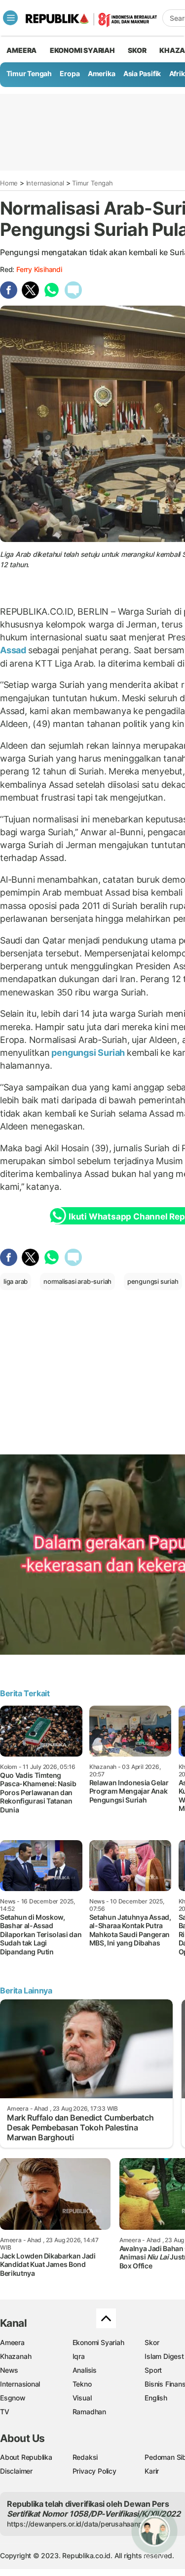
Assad (14, 650)
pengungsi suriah (153, 1281)
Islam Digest (164, 2356)
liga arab (16, 1281)
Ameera (12, 2342)
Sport (153, 2370)
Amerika (102, 73)
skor (137, 50)
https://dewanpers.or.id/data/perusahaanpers (80, 2524)
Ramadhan (89, 2412)
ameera (21, 50)
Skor (152, 2342)
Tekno (82, 2384)
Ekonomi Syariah (82, 50)
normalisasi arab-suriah (77, 1281)
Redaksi (85, 2457)
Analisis (85, 2370)
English (156, 2398)
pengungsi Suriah (88, 1053)
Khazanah (16, 2356)
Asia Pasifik (142, 73)
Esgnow (13, 2398)
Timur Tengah (29, 73)
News (9, 2370)
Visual (82, 2398)
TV (5, 2412)
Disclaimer (16, 2471)
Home (9, 183)
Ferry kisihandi (39, 269)
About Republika (26, 2457)
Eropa (70, 73)
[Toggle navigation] (10, 18)
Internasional (45, 183)
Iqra (79, 2356)
